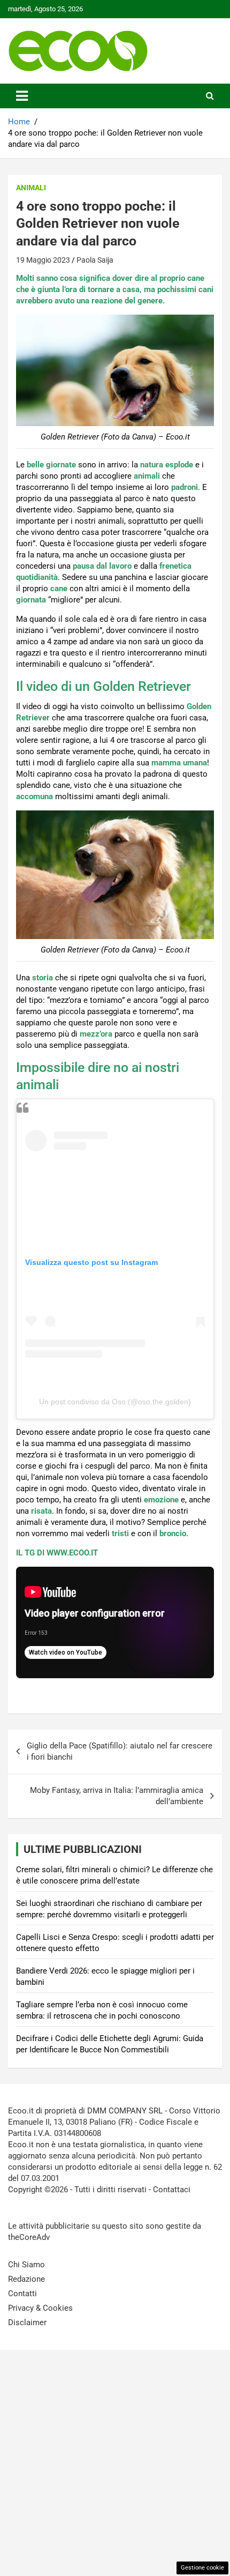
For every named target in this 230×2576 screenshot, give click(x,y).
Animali (31, 188)
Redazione (26, 2279)
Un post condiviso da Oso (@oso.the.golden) (115, 1402)
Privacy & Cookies (40, 2308)
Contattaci (172, 2190)
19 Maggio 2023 (43, 260)
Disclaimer (27, 2322)
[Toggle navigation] (22, 96)
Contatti (22, 2294)
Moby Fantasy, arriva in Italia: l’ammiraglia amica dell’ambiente (117, 1796)
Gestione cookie (202, 2568)
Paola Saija (95, 260)
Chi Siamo (26, 2265)
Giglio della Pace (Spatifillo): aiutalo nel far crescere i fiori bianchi (120, 1751)
